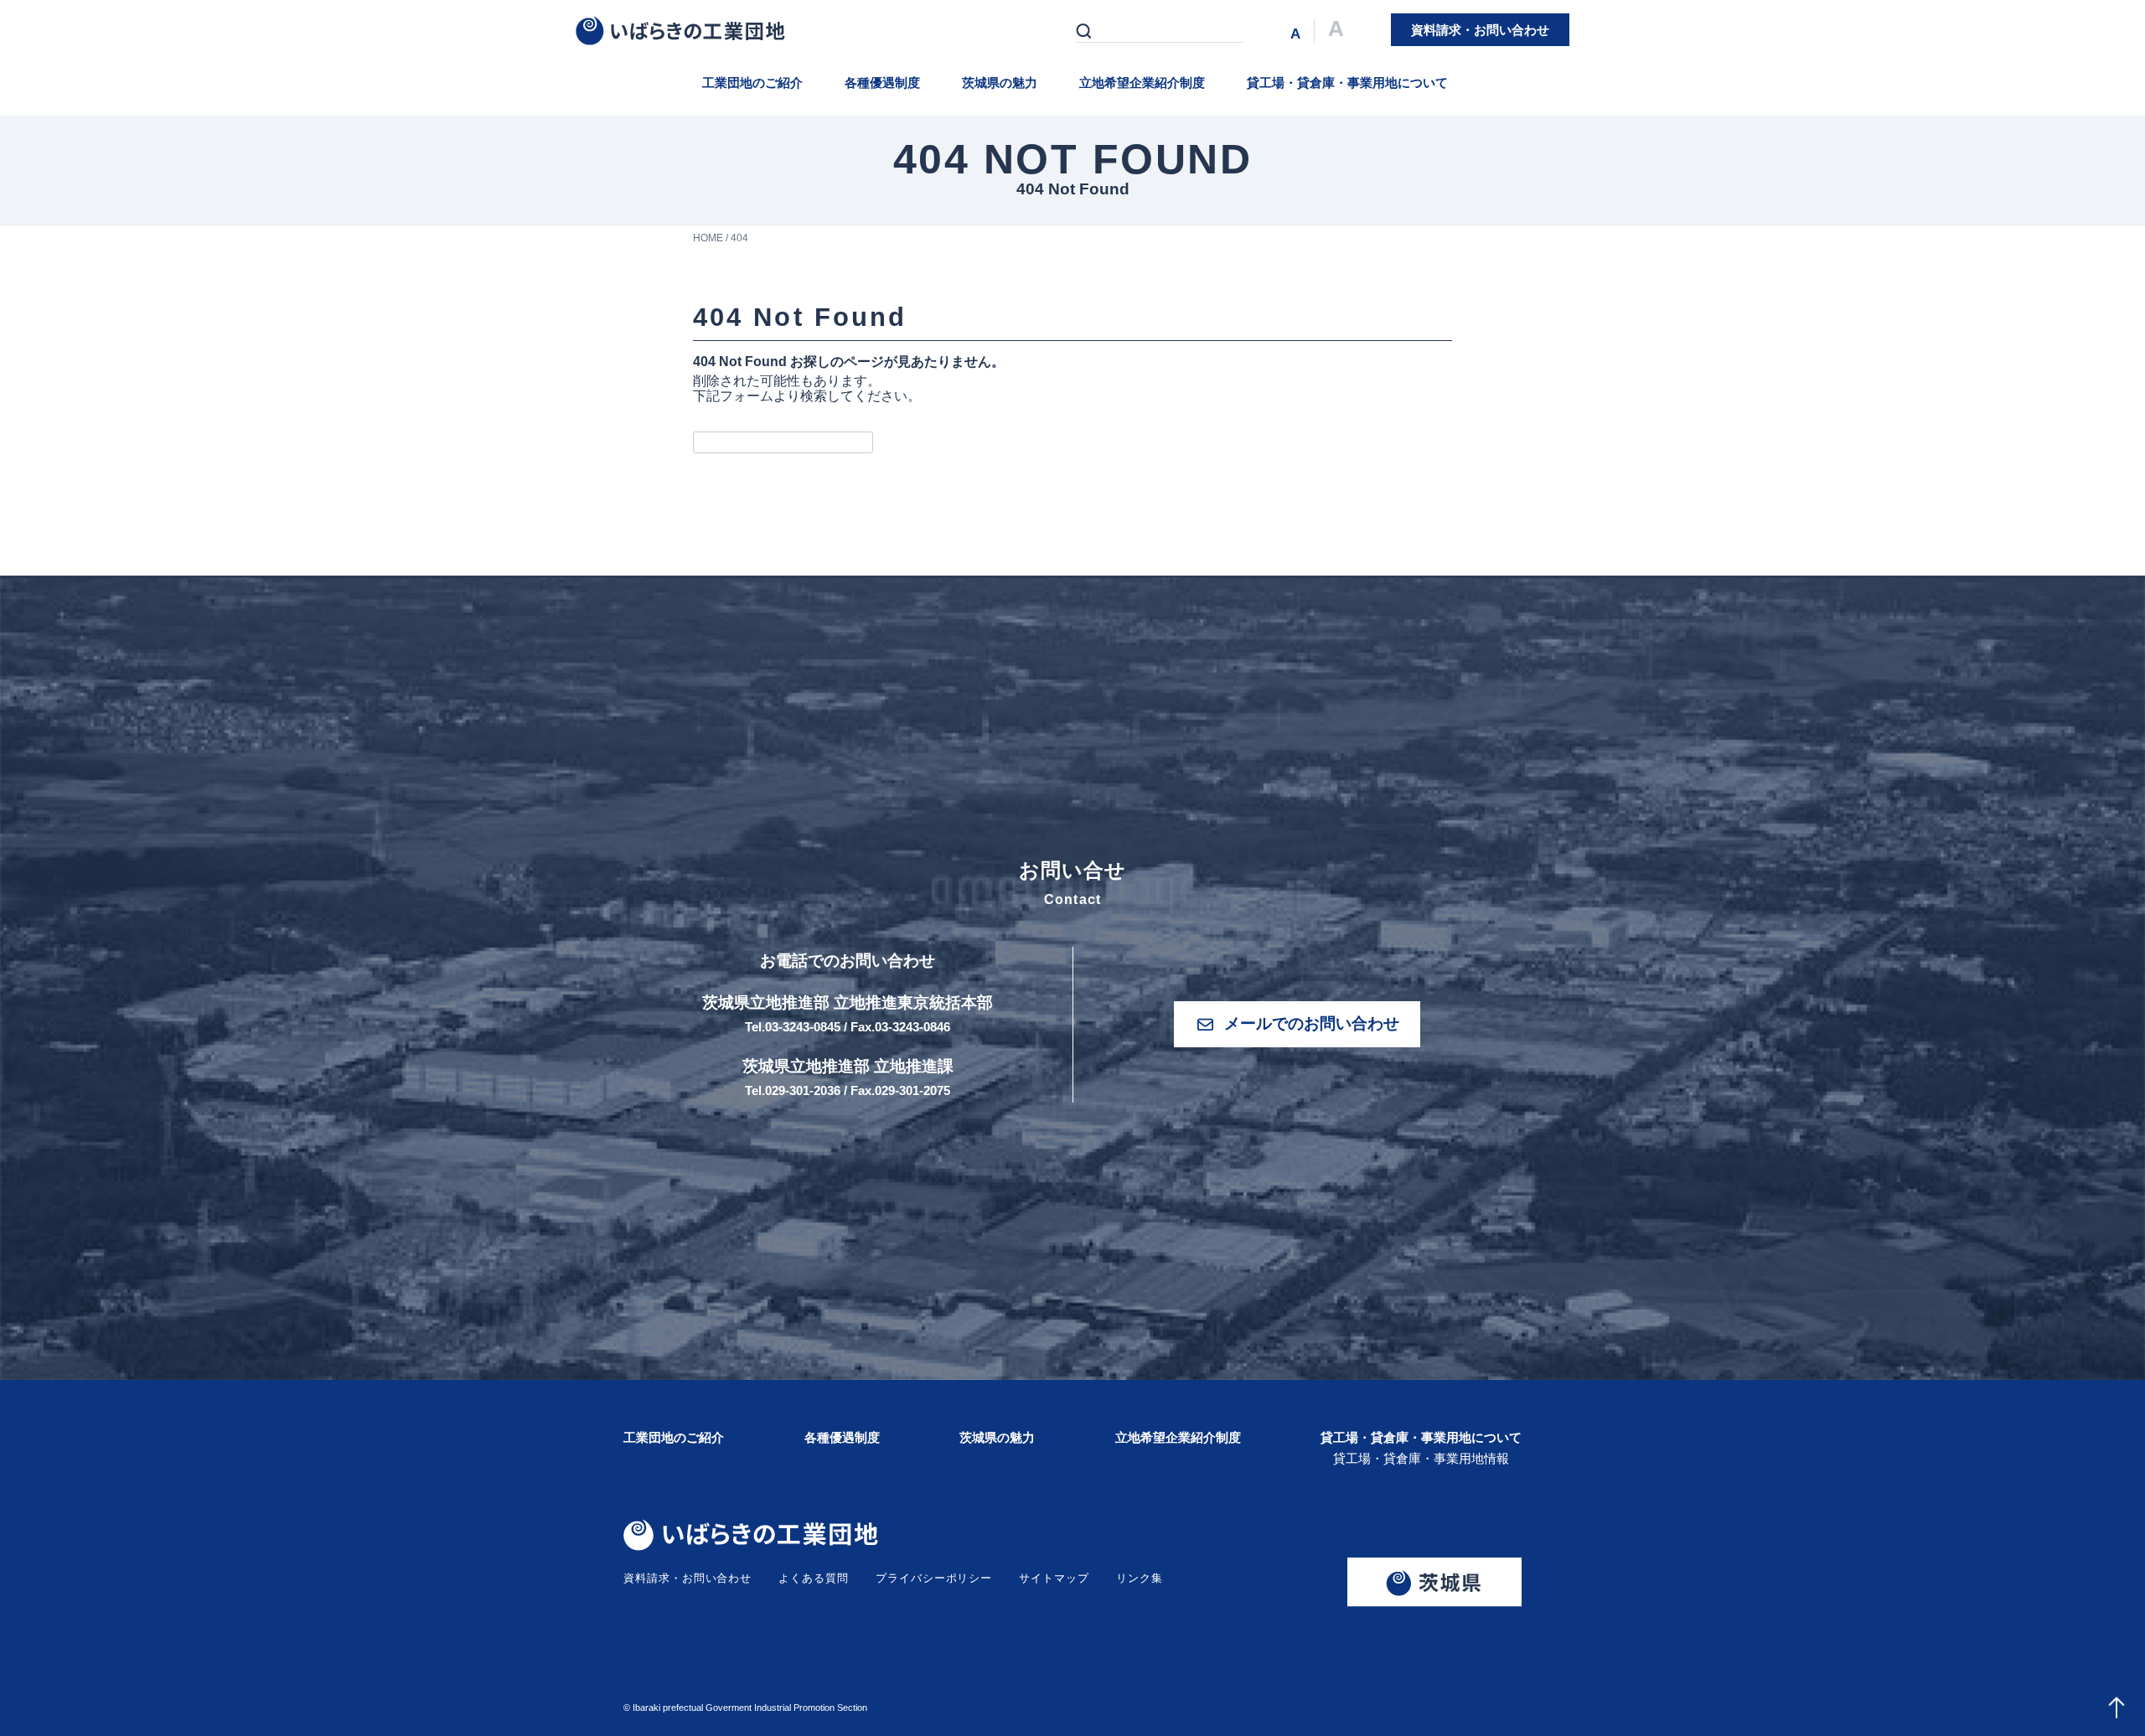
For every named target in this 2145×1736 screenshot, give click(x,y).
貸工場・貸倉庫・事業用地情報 (1421, 1458)
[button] (1297, 1024)
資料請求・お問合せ (1480, 30)
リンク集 (1140, 1578)
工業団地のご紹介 (752, 83)
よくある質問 (814, 1578)
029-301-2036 (803, 1090)
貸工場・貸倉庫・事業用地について (1347, 83)
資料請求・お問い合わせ (687, 1578)
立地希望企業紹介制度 (1142, 83)
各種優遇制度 (882, 83)
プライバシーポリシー (934, 1578)
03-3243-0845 (803, 1027)
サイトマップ (1054, 1578)
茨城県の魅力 (1000, 83)
